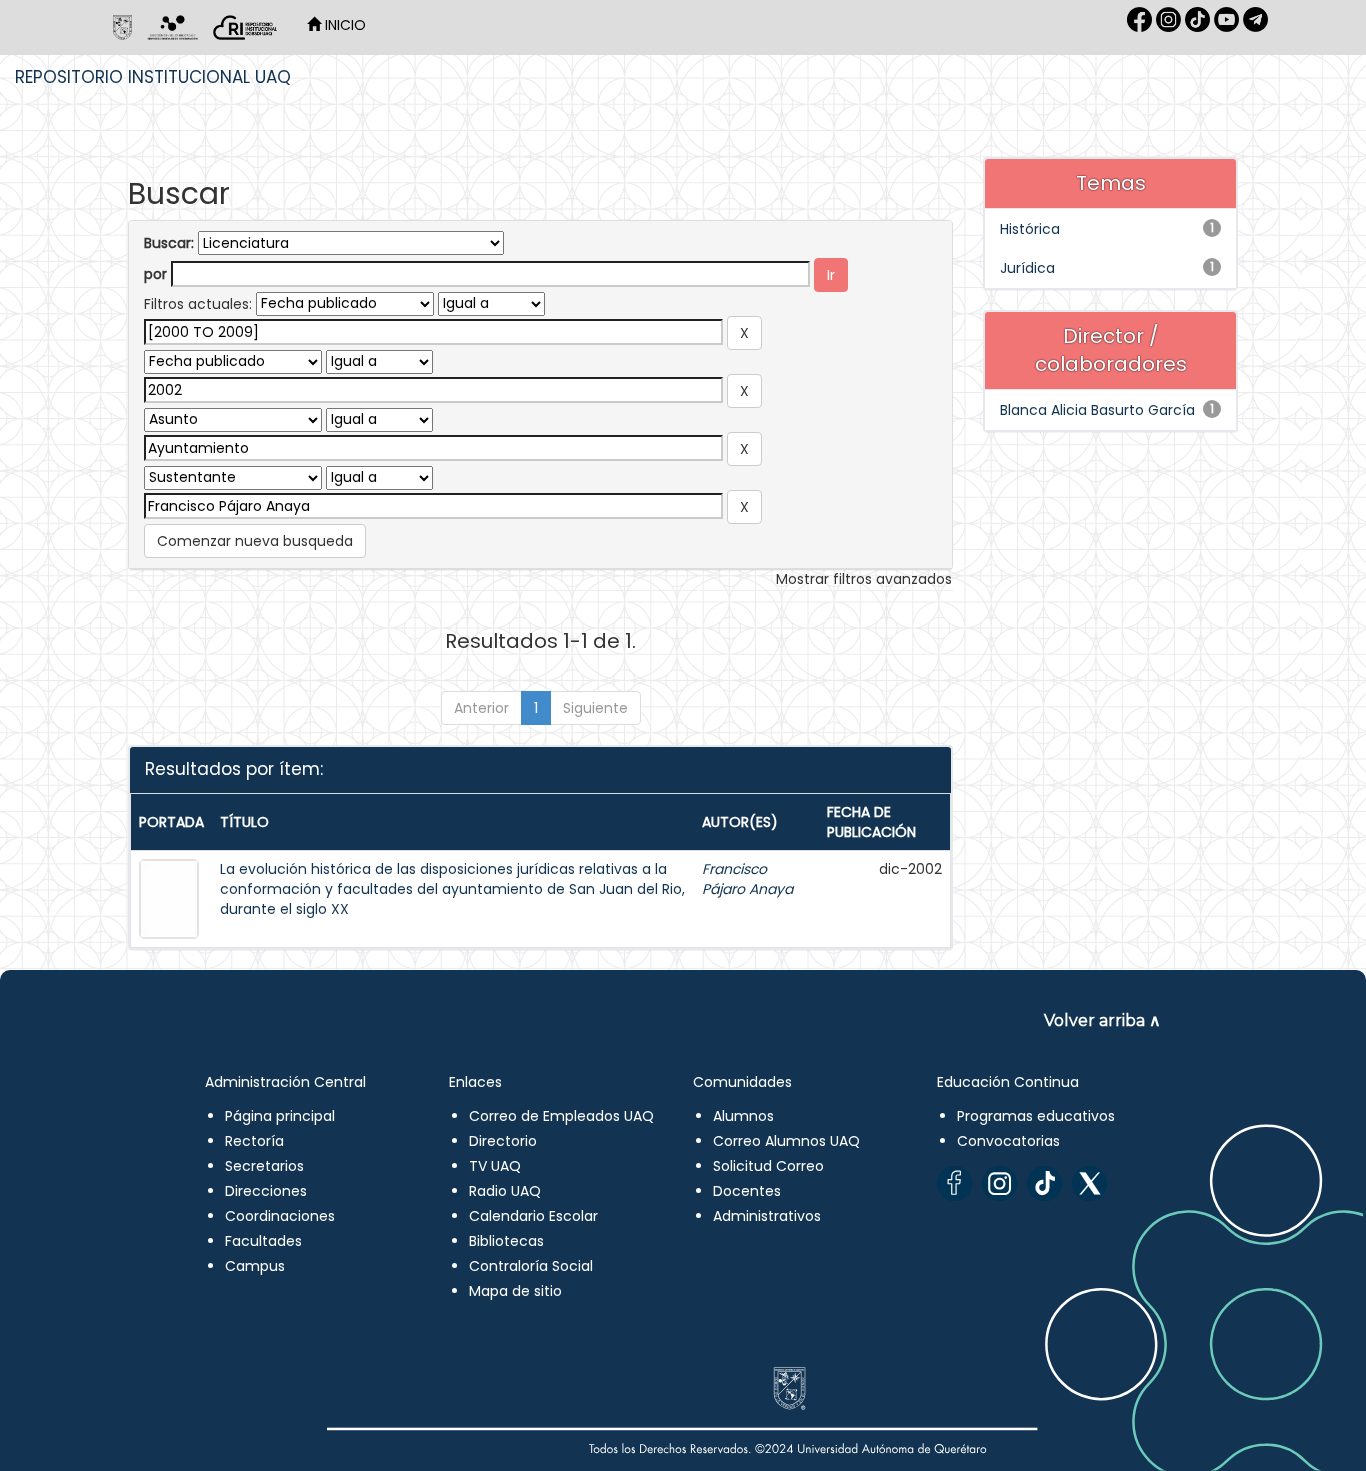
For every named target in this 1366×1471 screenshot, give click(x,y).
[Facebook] (954, 1183)
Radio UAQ (505, 1191)
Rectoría (254, 1141)
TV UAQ (495, 1166)
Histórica (1030, 229)
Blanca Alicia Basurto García (1097, 410)
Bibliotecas (506, 1241)
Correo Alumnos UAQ (786, 1141)
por (155, 274)
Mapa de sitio (515, 1291)
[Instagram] (999, 1183)
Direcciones (266, 1191)
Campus (255, 1266)
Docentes (747, 1191)
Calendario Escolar (533, 1216)
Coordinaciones (280, 1216)
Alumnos (743, 1116)
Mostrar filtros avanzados (864, 579)
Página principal (280, 1116)
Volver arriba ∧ (1102, 1020)
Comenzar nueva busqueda (255, 541)
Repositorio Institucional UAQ (153, 77)
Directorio (503, 1141)
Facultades (263, 1241)
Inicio (343, 25)
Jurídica (1027, 268)
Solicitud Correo (768, 1166)
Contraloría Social (531, 1266)
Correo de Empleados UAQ (561, 1116)
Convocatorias (1008, 1141)
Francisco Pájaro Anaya (747, 879)
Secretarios (264, 1166)
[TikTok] (1044, 1183)
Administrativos (767, 1216)
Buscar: (169, 243)
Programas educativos (1036, 1116)
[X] (1089, 1183)
